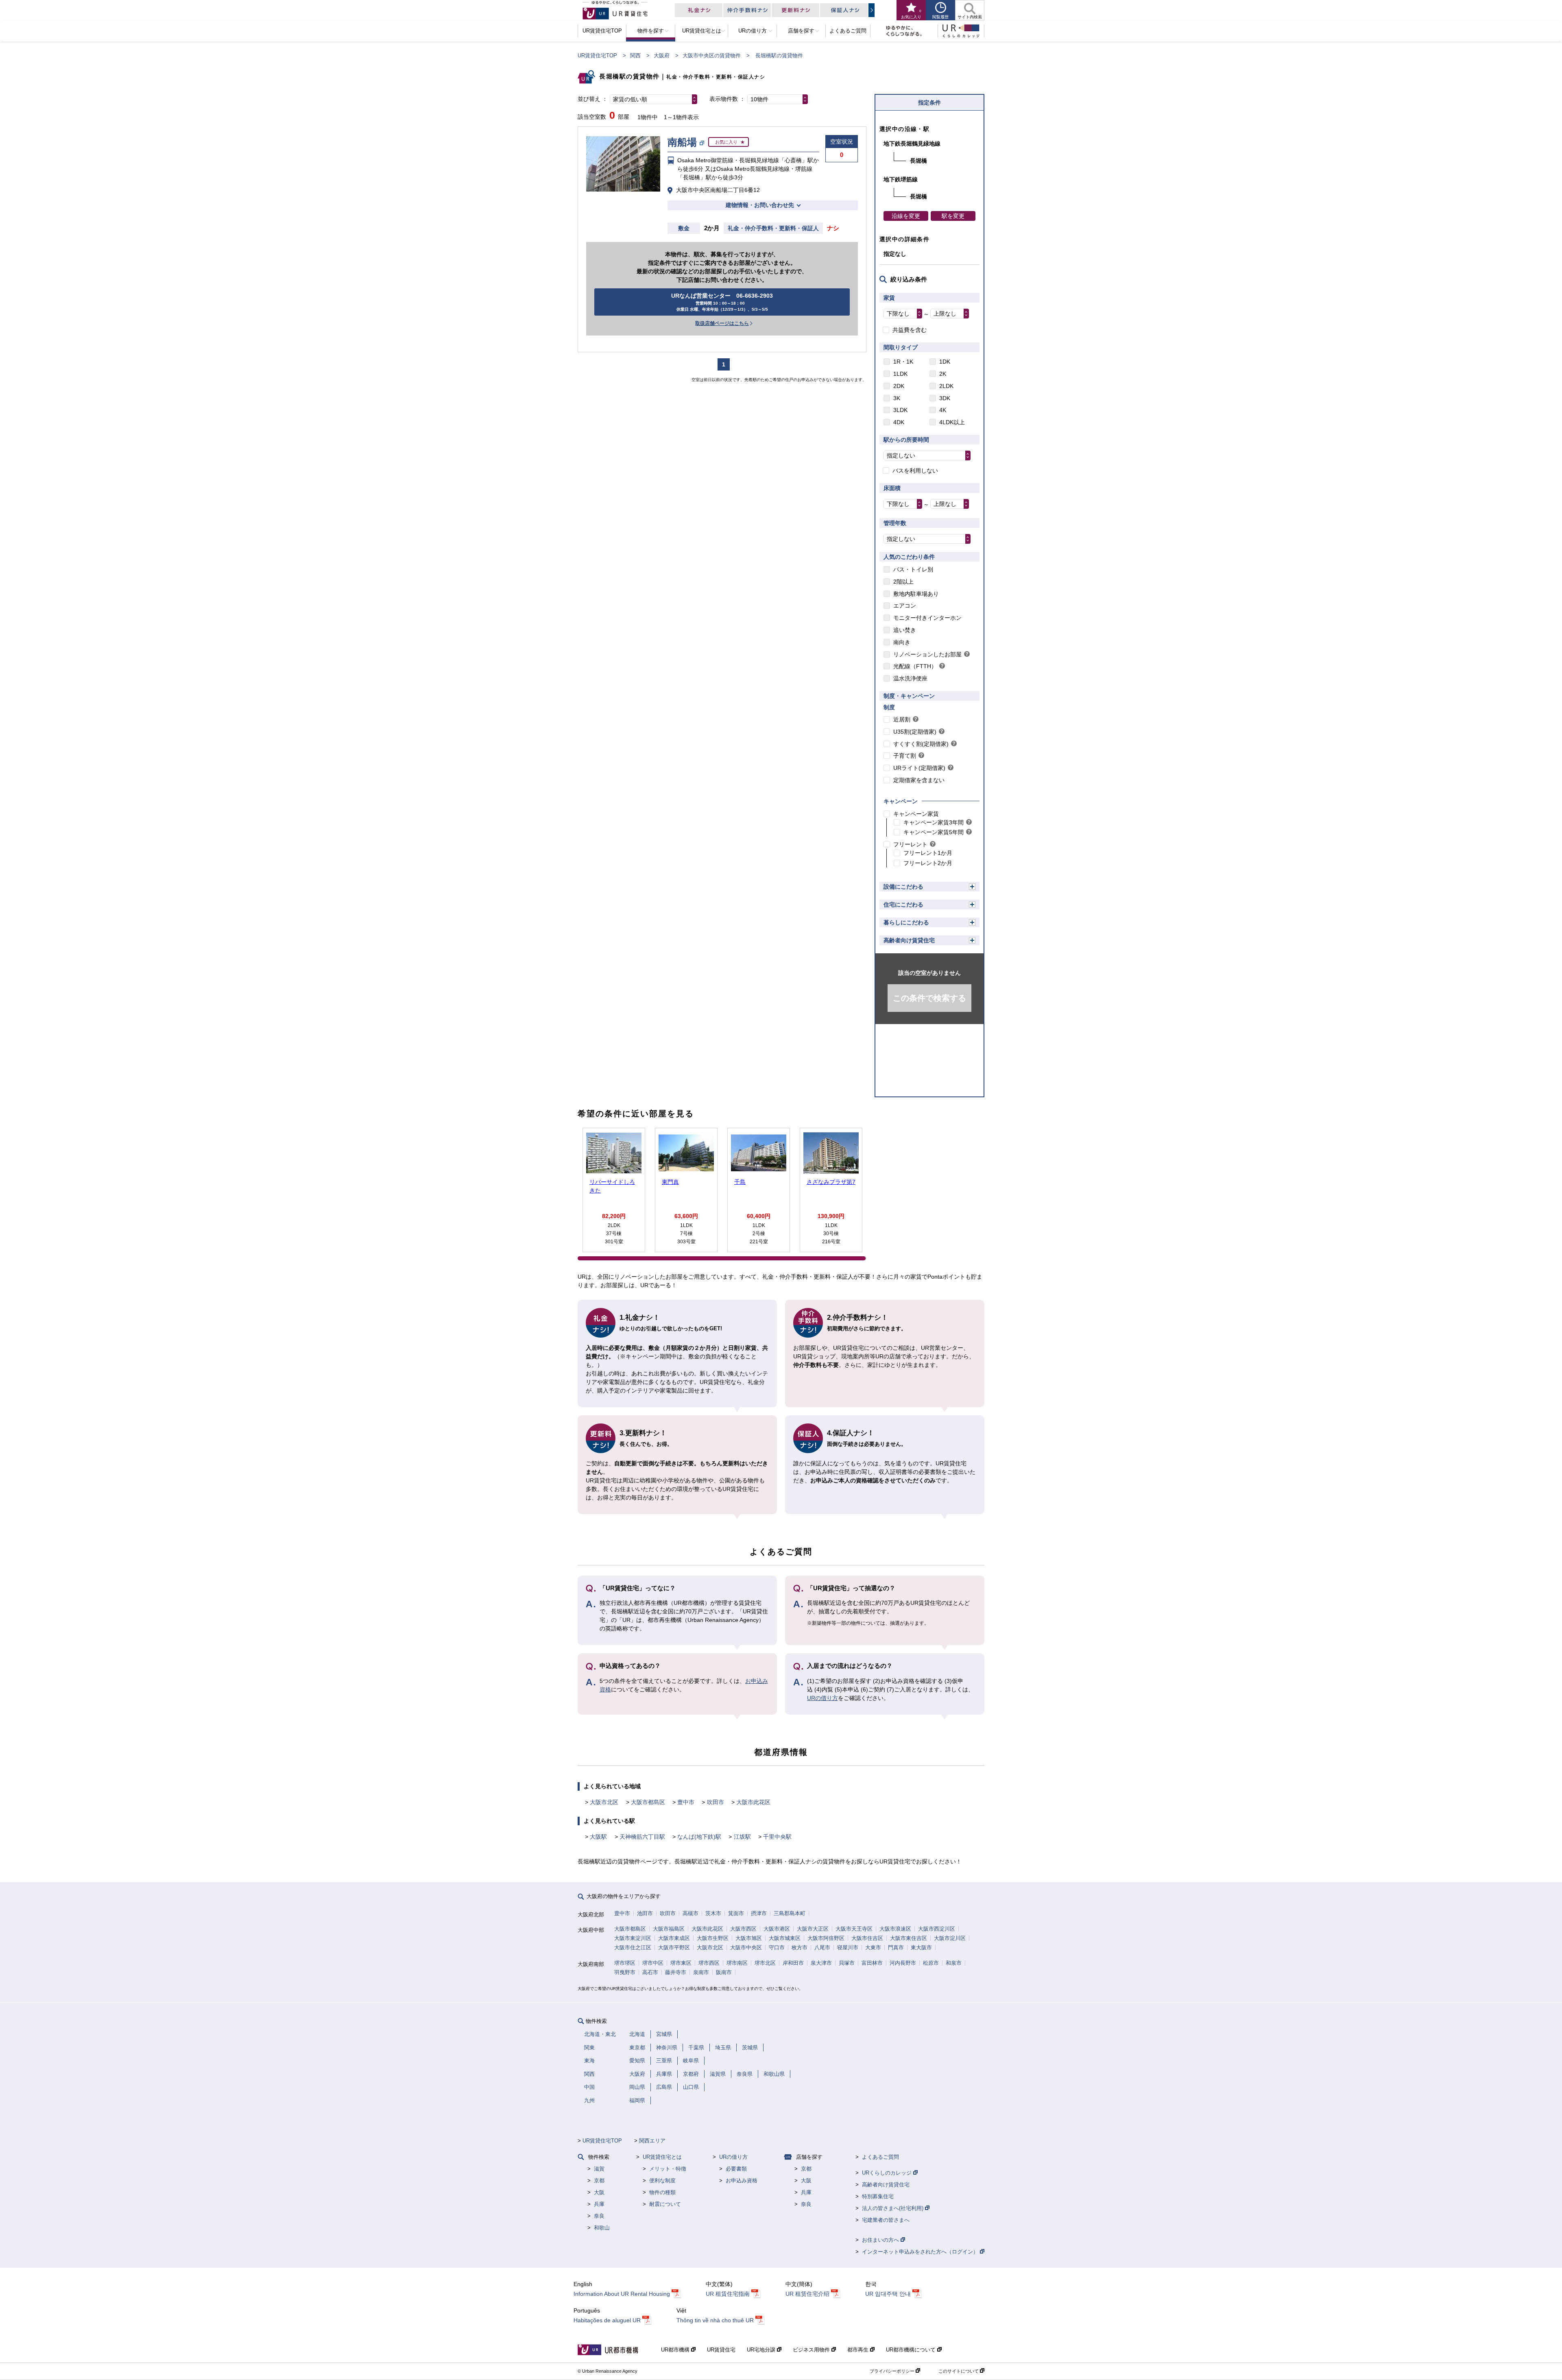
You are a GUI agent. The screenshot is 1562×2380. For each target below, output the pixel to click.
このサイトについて (959, 2371)
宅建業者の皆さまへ (886, 2220)
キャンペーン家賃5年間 (934, 832)
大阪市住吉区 (867, 1938)
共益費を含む (910, 330)
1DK (945, 362)
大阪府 (662, 56)
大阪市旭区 (749, 1938)
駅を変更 (953, 216)
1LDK (900, 374)
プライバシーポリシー (893, 2371)
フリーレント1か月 (928, 853)
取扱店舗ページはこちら (722, 323)
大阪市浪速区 (895, 1929)
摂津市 (759, 1913)
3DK (945, 398)
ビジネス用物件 (812, 2350)
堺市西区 (709, 1963)
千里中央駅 (777, 1837)
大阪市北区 (604, 1802)
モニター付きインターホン (927, 618)
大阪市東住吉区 (909, 1938)
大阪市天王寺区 (854, 1929)
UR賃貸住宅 (721, 2350)
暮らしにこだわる (906, 922)
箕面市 (736, 1913)
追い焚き (905, 630)
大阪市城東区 (785, 1938)
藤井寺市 (676, 1972)
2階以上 (903, 582)
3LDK (900, 410)
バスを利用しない (915, 471)
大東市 (873, 1947)
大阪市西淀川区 (937, 1929)
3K (897, 398)
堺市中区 (653, 1963)
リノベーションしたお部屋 (927, 654)
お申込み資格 (742, 2181)
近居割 (902, 719)
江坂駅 (742, 1837)
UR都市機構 (676, 2350)
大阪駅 (598, 1837)
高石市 (650, 1972)
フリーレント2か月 (928, 863)
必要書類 (736, 2169)
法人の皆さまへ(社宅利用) (893, 2208)
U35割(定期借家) (915, 732)
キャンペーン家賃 (916, 814)
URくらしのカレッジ (888, 2173)
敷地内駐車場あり (916, 594)
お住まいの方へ (881, 2240)
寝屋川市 (848, 1947)
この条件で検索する (929, 998)
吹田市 (716, 1802)
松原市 (931, 1963)
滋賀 (599, 2169)
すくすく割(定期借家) (921, 744)
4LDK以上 (952, 422)
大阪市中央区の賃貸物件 (712, 56)
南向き (902, 642)
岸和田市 (793, 1963)
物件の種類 (662, 2192)
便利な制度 (662, 2181)
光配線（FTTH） (915, 666)
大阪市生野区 (713, 1938)
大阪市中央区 (746, 1947)
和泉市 (954, 1963)
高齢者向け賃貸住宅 (909, 940)
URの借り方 (822, 1698)
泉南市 (701, 1972)
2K (943, 374)
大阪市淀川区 (950, 1938)
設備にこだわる (903, 887)
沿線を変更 (906, 216)
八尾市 (822, 1947)
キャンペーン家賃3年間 (934, 822)
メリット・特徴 (668, 2169)
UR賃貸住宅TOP (597, 56)
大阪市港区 (777, 1929)
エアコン (905, 606)
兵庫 (599, 2204)
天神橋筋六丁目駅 (642, 1837)
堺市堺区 (625, 1963)
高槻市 (690, 1913)
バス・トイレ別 (913, 569)
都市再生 (859, 2350)
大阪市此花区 (753, 1802)
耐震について (665, 2204)
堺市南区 (737, 1963)
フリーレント (910, 844)
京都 (599, 2181)
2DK (899, 386)
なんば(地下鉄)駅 (699, 1837)
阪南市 (724, 1972)
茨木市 (713, 1913)
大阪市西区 (743, 1929)
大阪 (599, 2192)
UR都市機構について (912, 2350)
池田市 (645, 1913)
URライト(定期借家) (919, 768)
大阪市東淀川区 (633, 1938)
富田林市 (872, 1963)
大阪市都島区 (648, 1802)
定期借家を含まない (919, 780)
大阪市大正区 (813, 1929)
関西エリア (652, 2141)
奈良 (599, 2216)
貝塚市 (847, 1963)
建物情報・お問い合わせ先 (760, 205)
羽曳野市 (625, 1972)
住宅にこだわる (903, 904)
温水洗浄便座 (910, 678)
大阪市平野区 (674, 1947)
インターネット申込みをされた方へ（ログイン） (921, 2252)
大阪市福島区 (669, 1929)
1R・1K (903, 362)
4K (943, 410)
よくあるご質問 (880, 2157)
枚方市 (800, 1947)
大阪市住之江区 (633, 1947)
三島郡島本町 (790, 1913)
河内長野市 (903, 1963)
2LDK (946, 386)
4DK (899, 422)
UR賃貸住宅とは (662, 2157)
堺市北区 (765, 1963)
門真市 (896, 1947)
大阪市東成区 (674, 1938)
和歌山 (602, 2228)
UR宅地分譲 (762, 2350)
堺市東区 (681, 1963)
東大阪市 (921, 1947)
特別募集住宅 (878, 2196)
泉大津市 (821, 1963)
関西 (635, 56)
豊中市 (686, 1802)
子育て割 (905, 756)
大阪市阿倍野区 (826, 1938)
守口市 (777, 1947)
